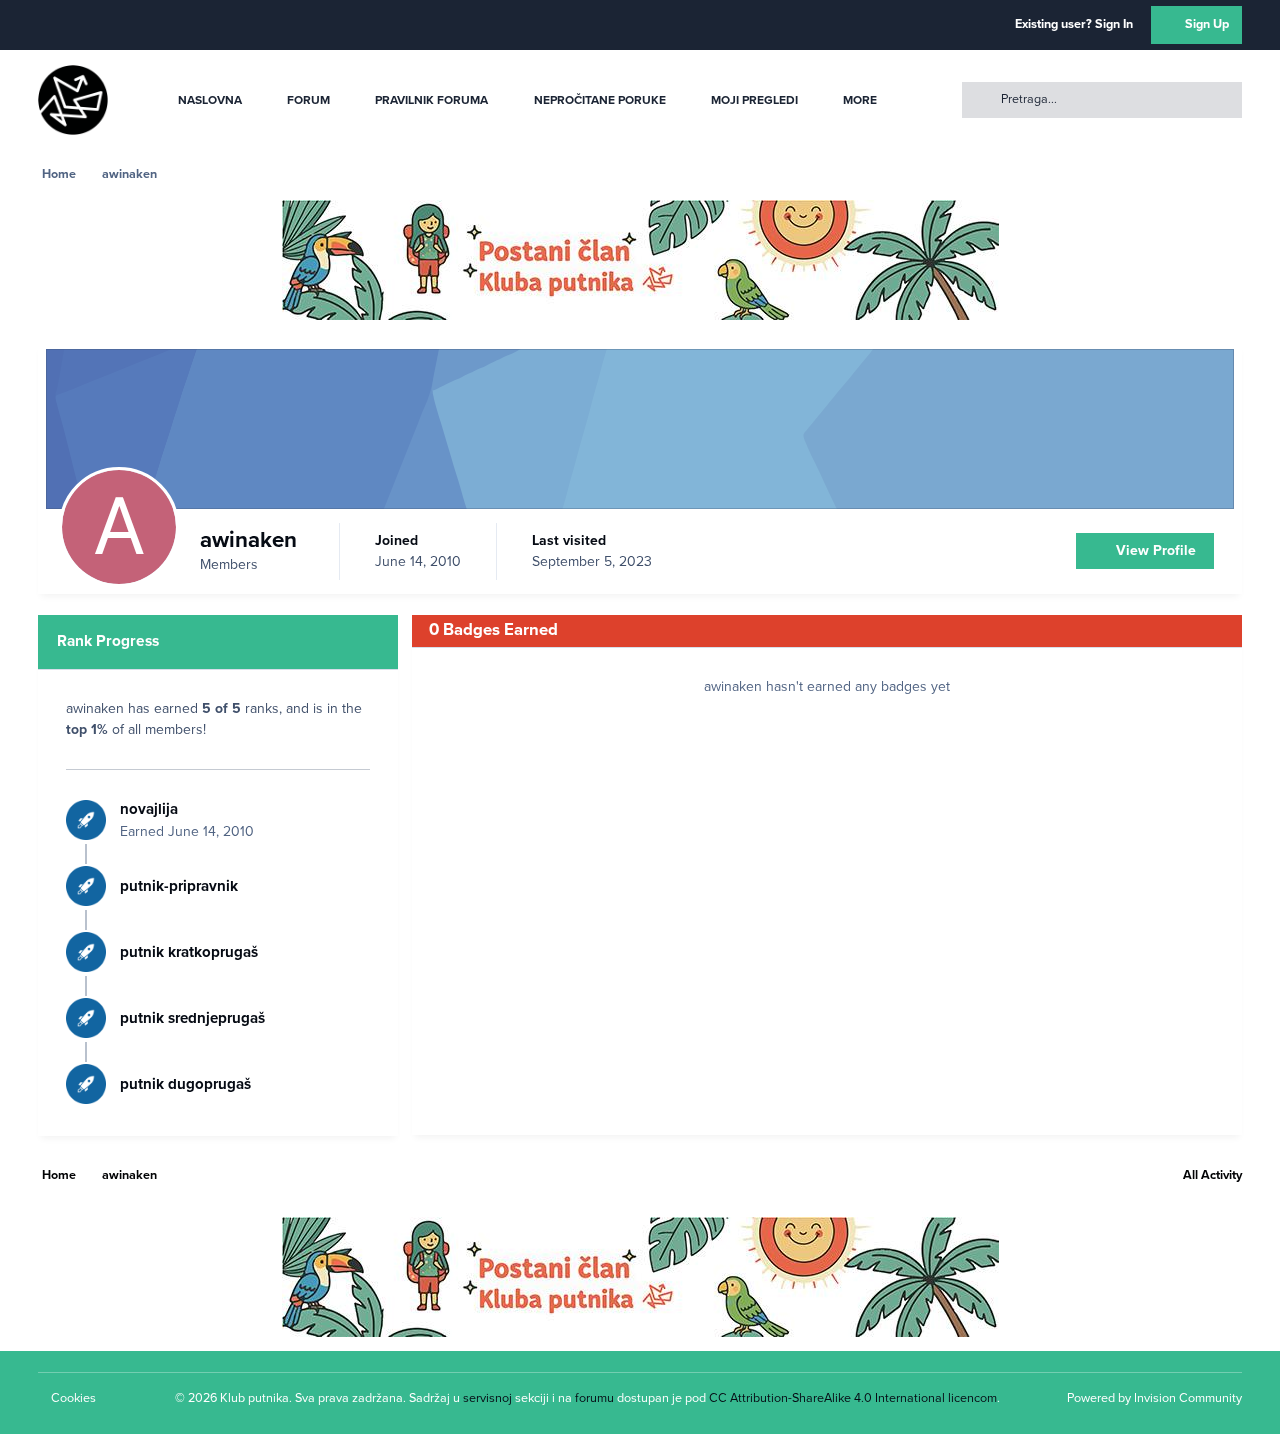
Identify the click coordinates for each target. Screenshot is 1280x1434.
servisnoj (487, 1398)
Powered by (1154, 1398)
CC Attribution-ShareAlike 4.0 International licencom (853, 1398)
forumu (594, 1398)
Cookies (73, 1398)
